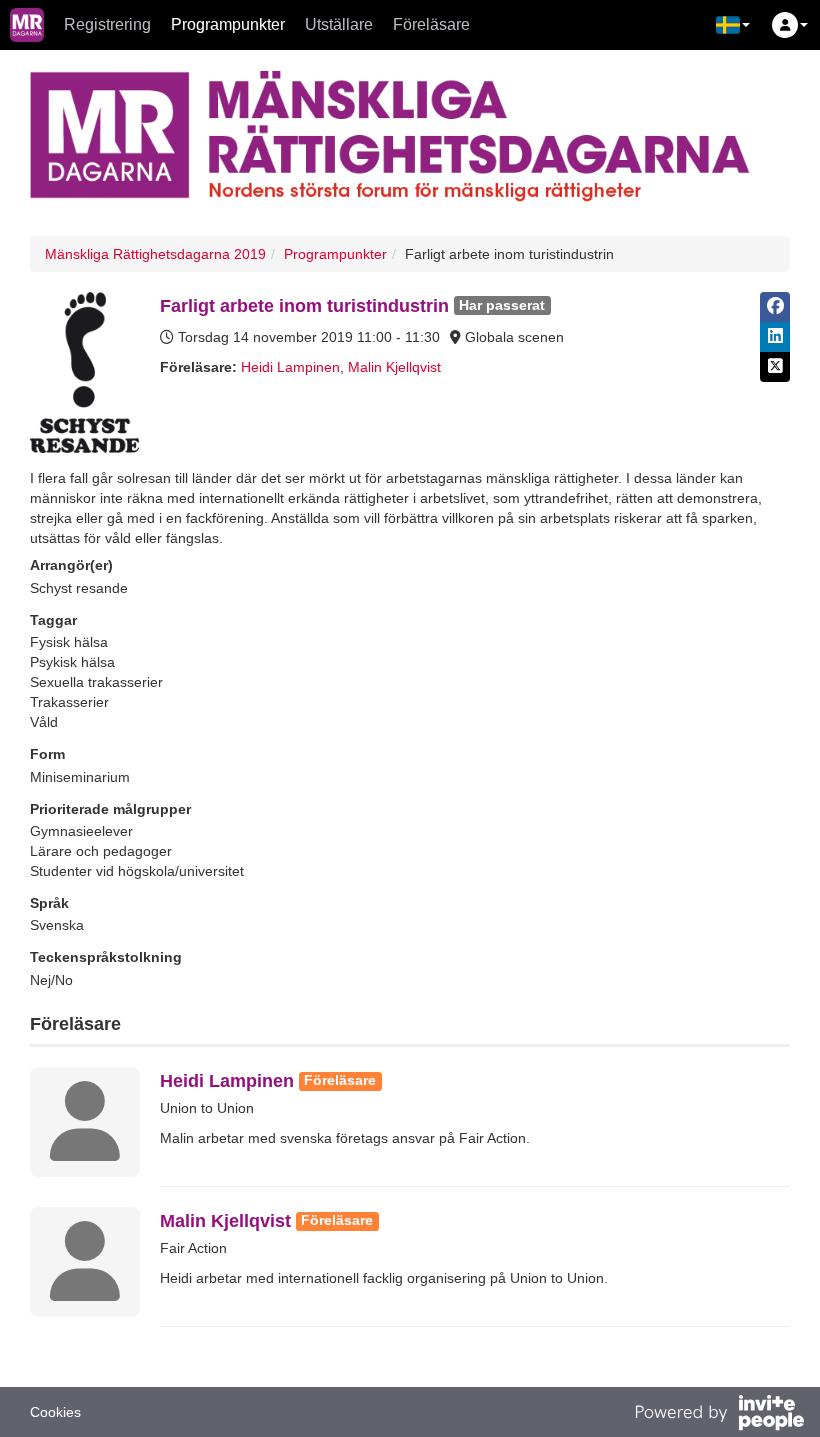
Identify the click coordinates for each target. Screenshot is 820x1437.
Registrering (107, 24)
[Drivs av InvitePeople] (719, 1415)
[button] (733, 25)
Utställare (339, 24)
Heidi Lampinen (290, 367)
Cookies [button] (55, 1412)
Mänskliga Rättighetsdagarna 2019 (155, 254)
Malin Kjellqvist (394, 367)
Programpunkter (228, 24)
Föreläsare (431, 24)
